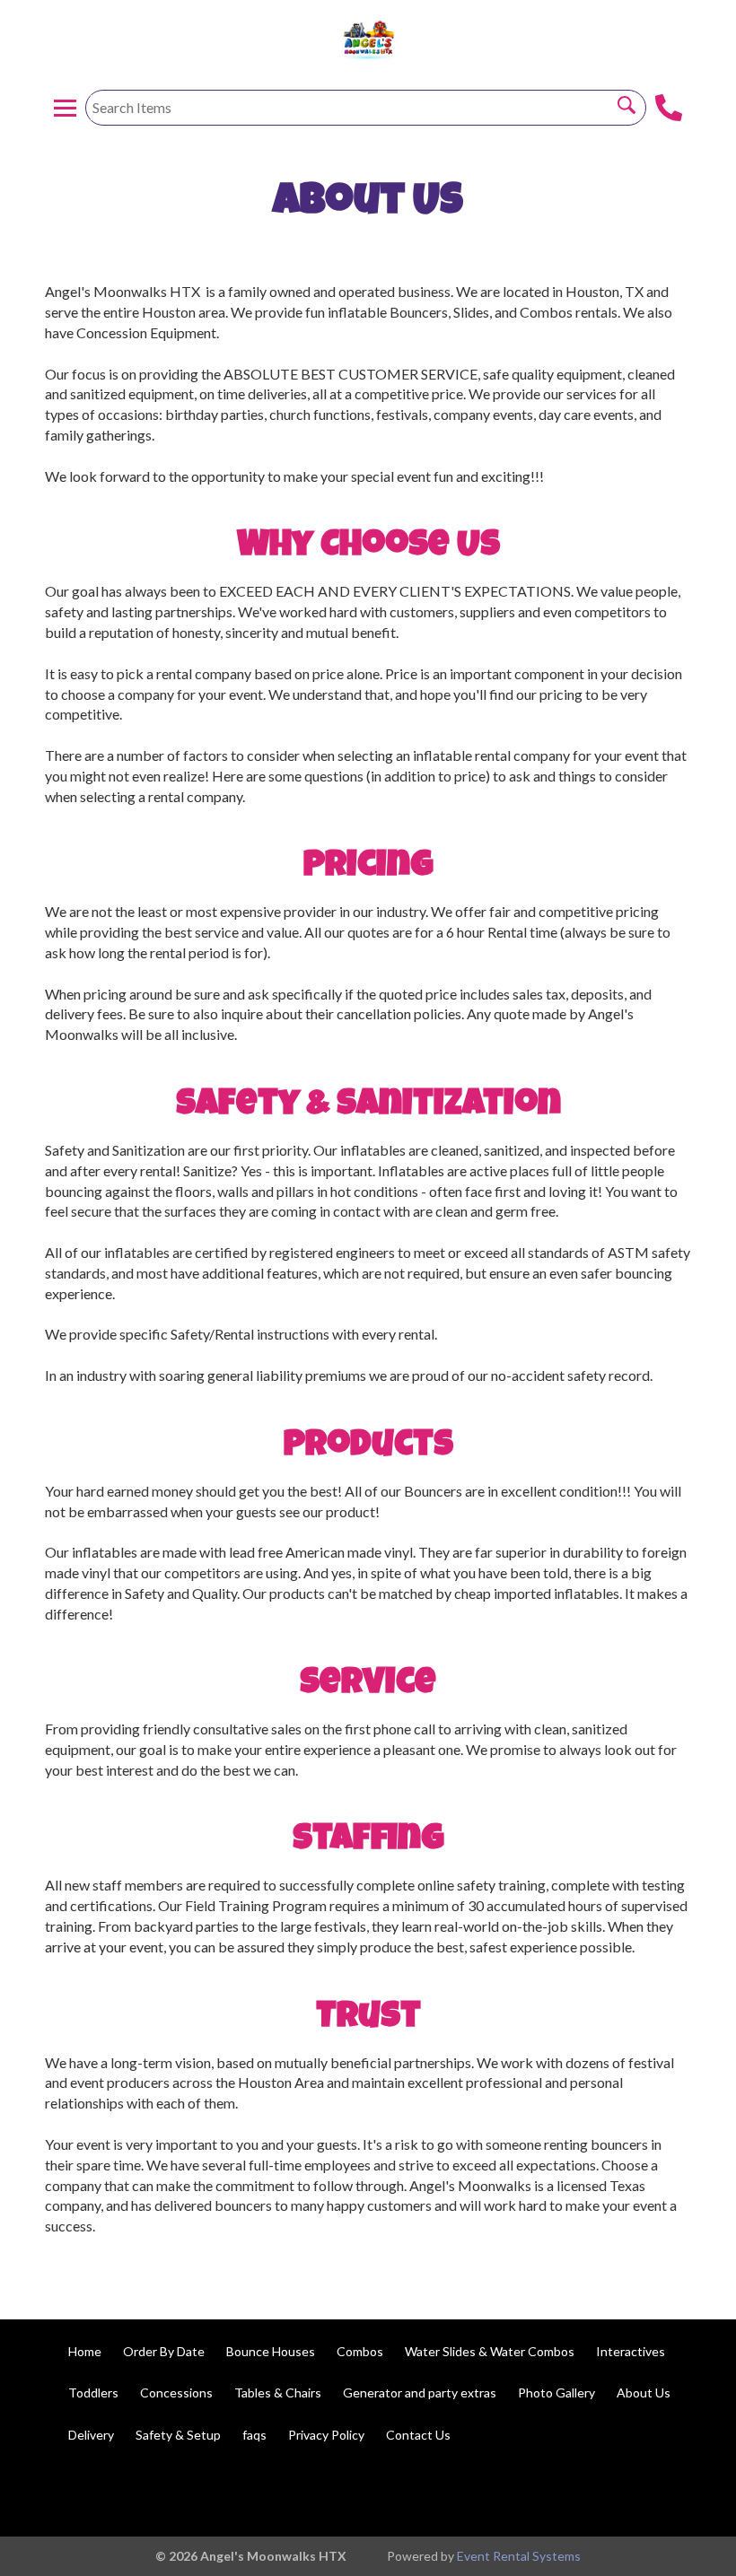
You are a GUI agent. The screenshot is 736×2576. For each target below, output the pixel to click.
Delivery (91, 2435)
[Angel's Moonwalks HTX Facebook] (688, 2493)
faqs (254, 2435)
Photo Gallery (556, 2393)
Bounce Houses (271, 2351)
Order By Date (164, 2351)
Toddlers (93, 2393)
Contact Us (418, 2435)
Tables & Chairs (278, 2393)
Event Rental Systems (519, 2556)
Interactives (631, 2351)
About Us (644, 2393)
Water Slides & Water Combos (490, 2351)
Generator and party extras (420, 2393)
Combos (360, 2351)
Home (85, 2351)
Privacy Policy (326, 2435)
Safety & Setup (178, 2435)
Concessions (176, 2393)
